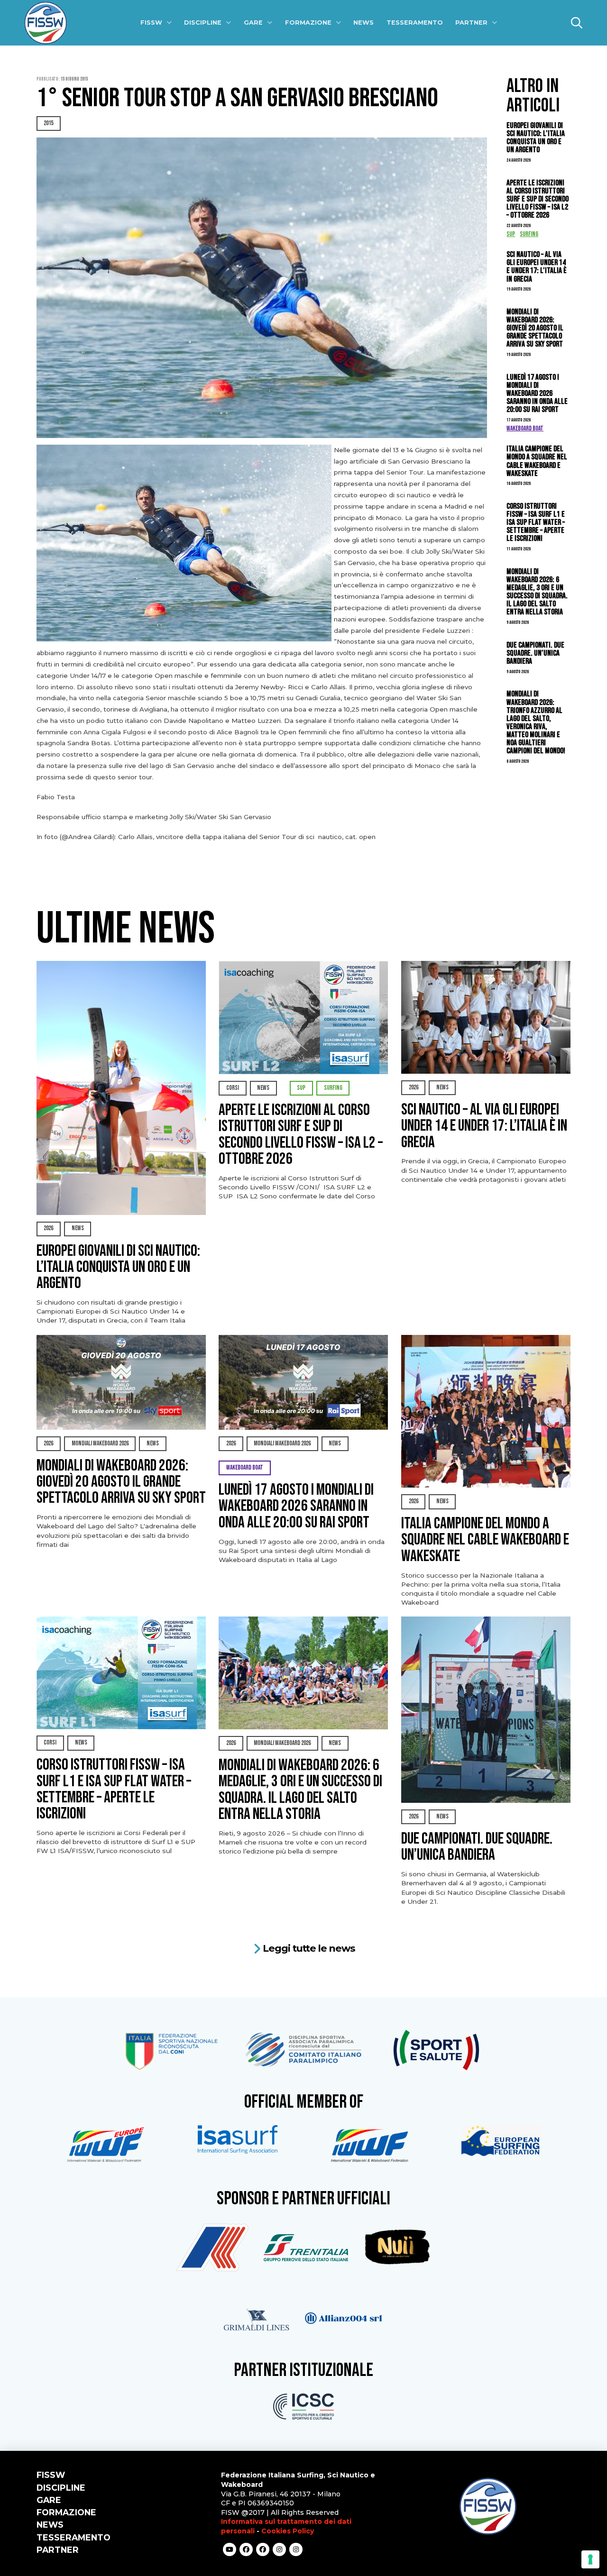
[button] (577, 23)
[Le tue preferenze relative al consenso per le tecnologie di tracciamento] (590, 2559)
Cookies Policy (288, 2531)
